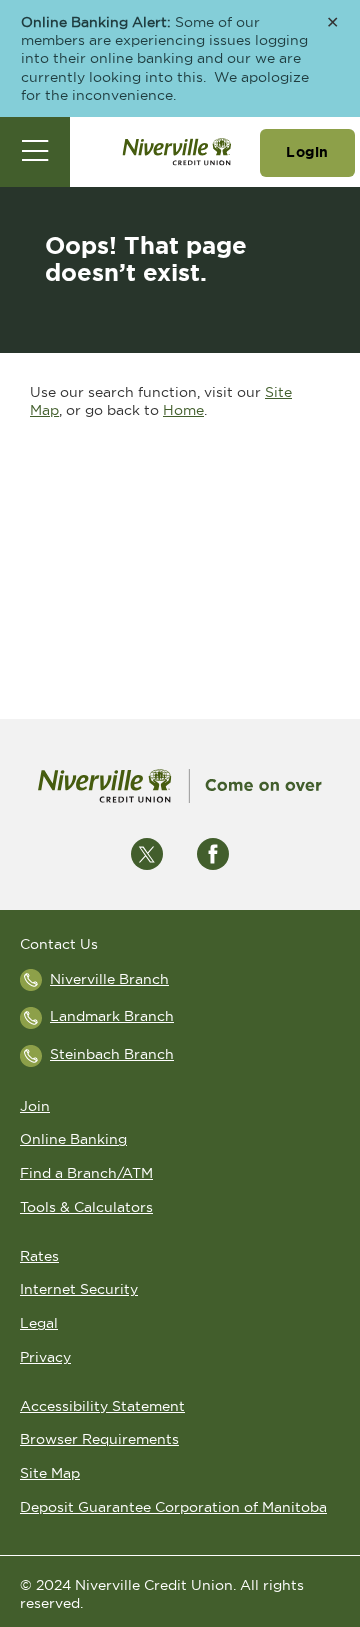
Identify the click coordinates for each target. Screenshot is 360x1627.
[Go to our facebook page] (213, 853)
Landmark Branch (112, 1016)
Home (183, 410)
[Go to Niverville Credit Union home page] (176, 152)
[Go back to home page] (180, 786)
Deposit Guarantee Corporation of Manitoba (173, 1507)
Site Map (50, 1473)
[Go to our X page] (147, 853)
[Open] (35, 152)
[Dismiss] (332, 23)
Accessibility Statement (102, 1406)
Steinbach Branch (112, 1054)
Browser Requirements (99, 1439)
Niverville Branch (109, 979)
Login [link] (307, 152)
